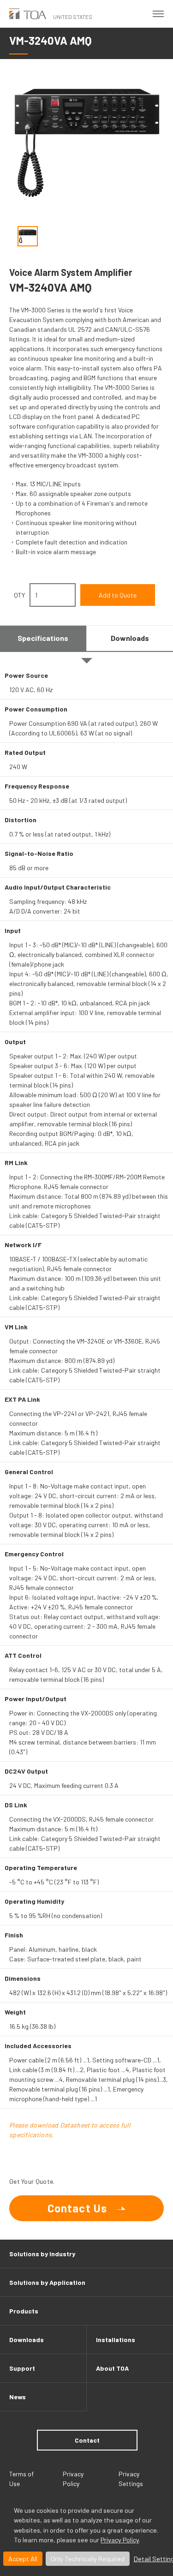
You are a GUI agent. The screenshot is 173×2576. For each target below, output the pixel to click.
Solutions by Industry (42, 2254)
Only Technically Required (88, 2559)
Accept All (23, 2559)
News (18, 2397)
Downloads (27, 2340)
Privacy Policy (120, 2540)
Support (22, 2368)
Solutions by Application (47, 2282)
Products (24, 2311)
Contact (87, 2440)
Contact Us (78, 2208)
